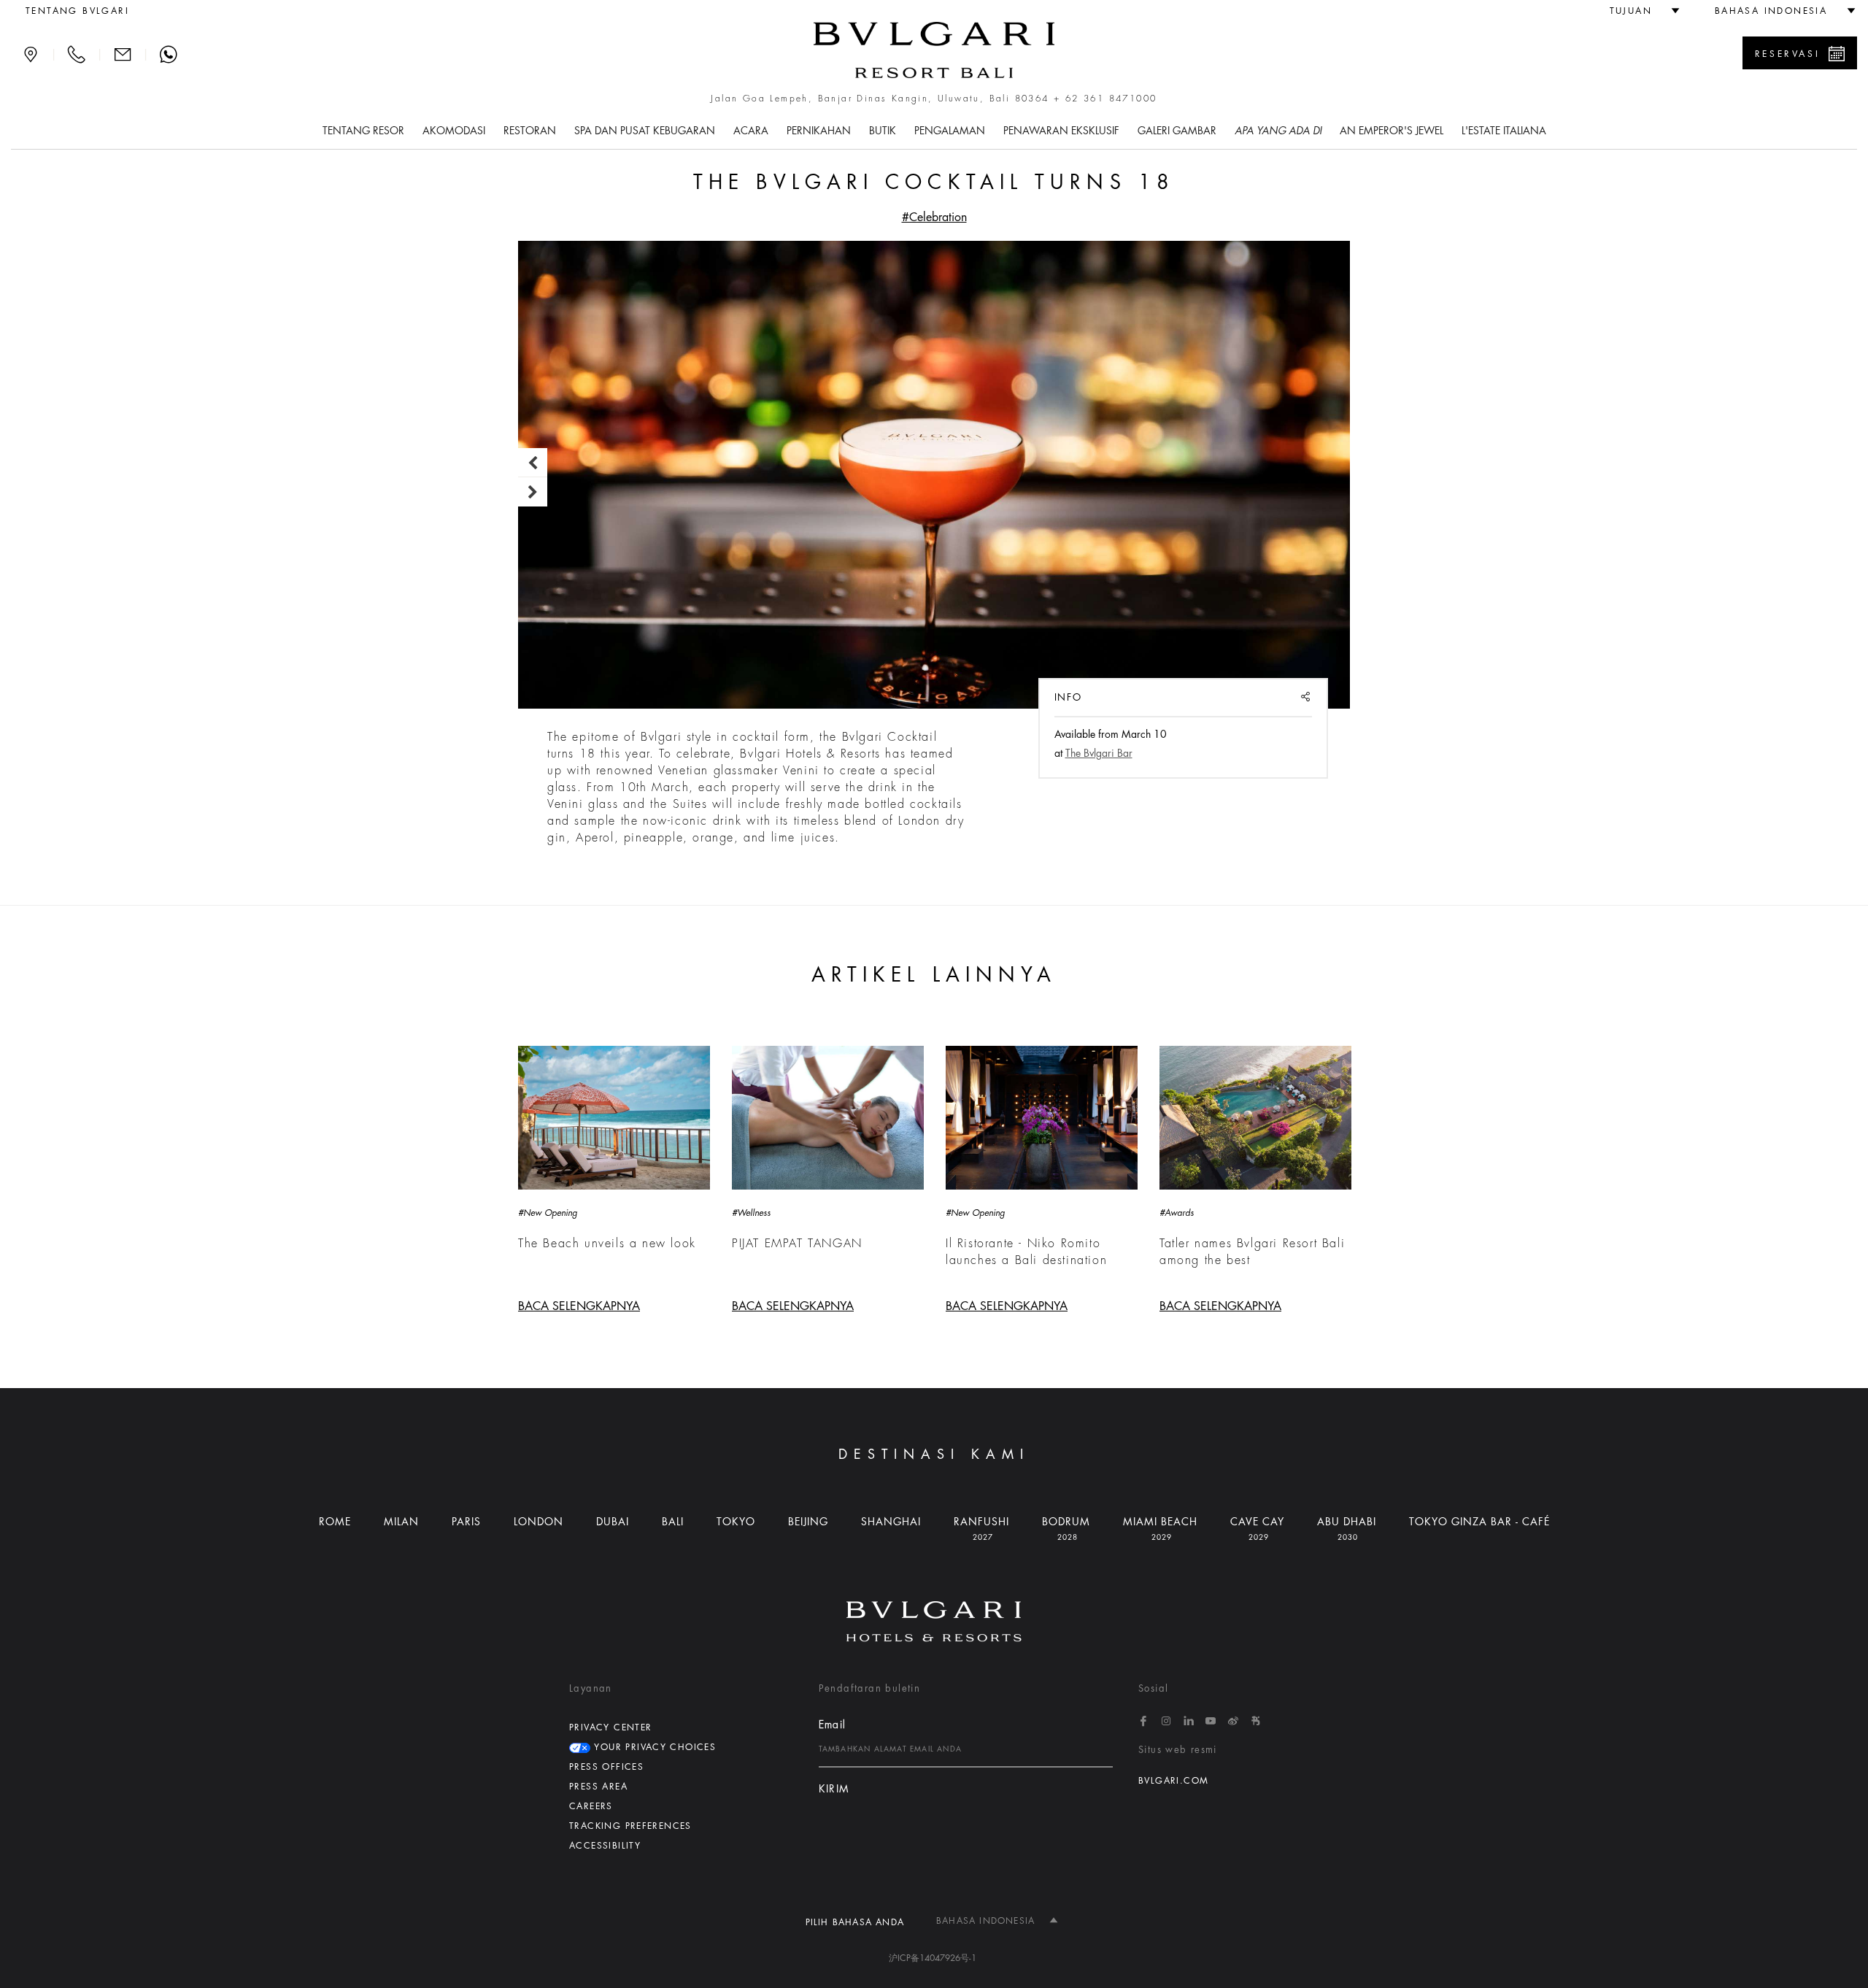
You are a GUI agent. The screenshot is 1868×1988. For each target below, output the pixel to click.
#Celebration (934, 217)
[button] (1639, 11)
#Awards (1177, 1213)
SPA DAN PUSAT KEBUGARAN (645, 131)
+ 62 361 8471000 (1105, 99)
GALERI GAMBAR (1177, 131)
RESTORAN (530, 131)
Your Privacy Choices (653, 1747)
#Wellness (751, 1213)
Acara (751, 131)
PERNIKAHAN (819, 131)
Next (533, 492)
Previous (533, 463)
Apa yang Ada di (1278, 131)
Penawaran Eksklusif (1061, 131)
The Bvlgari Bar (1099, 753)
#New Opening (548, 1213)
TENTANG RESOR (363, 131)
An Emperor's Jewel (1392, 131)
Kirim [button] (834, 1789)
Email (833, 1725)
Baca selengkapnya (579, 1306)
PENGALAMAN (950, 131)
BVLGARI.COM (1173, 1781)
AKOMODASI (454, 131)
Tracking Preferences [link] (630, 1826)
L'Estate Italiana (1504, 131)
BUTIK (883, 131)
